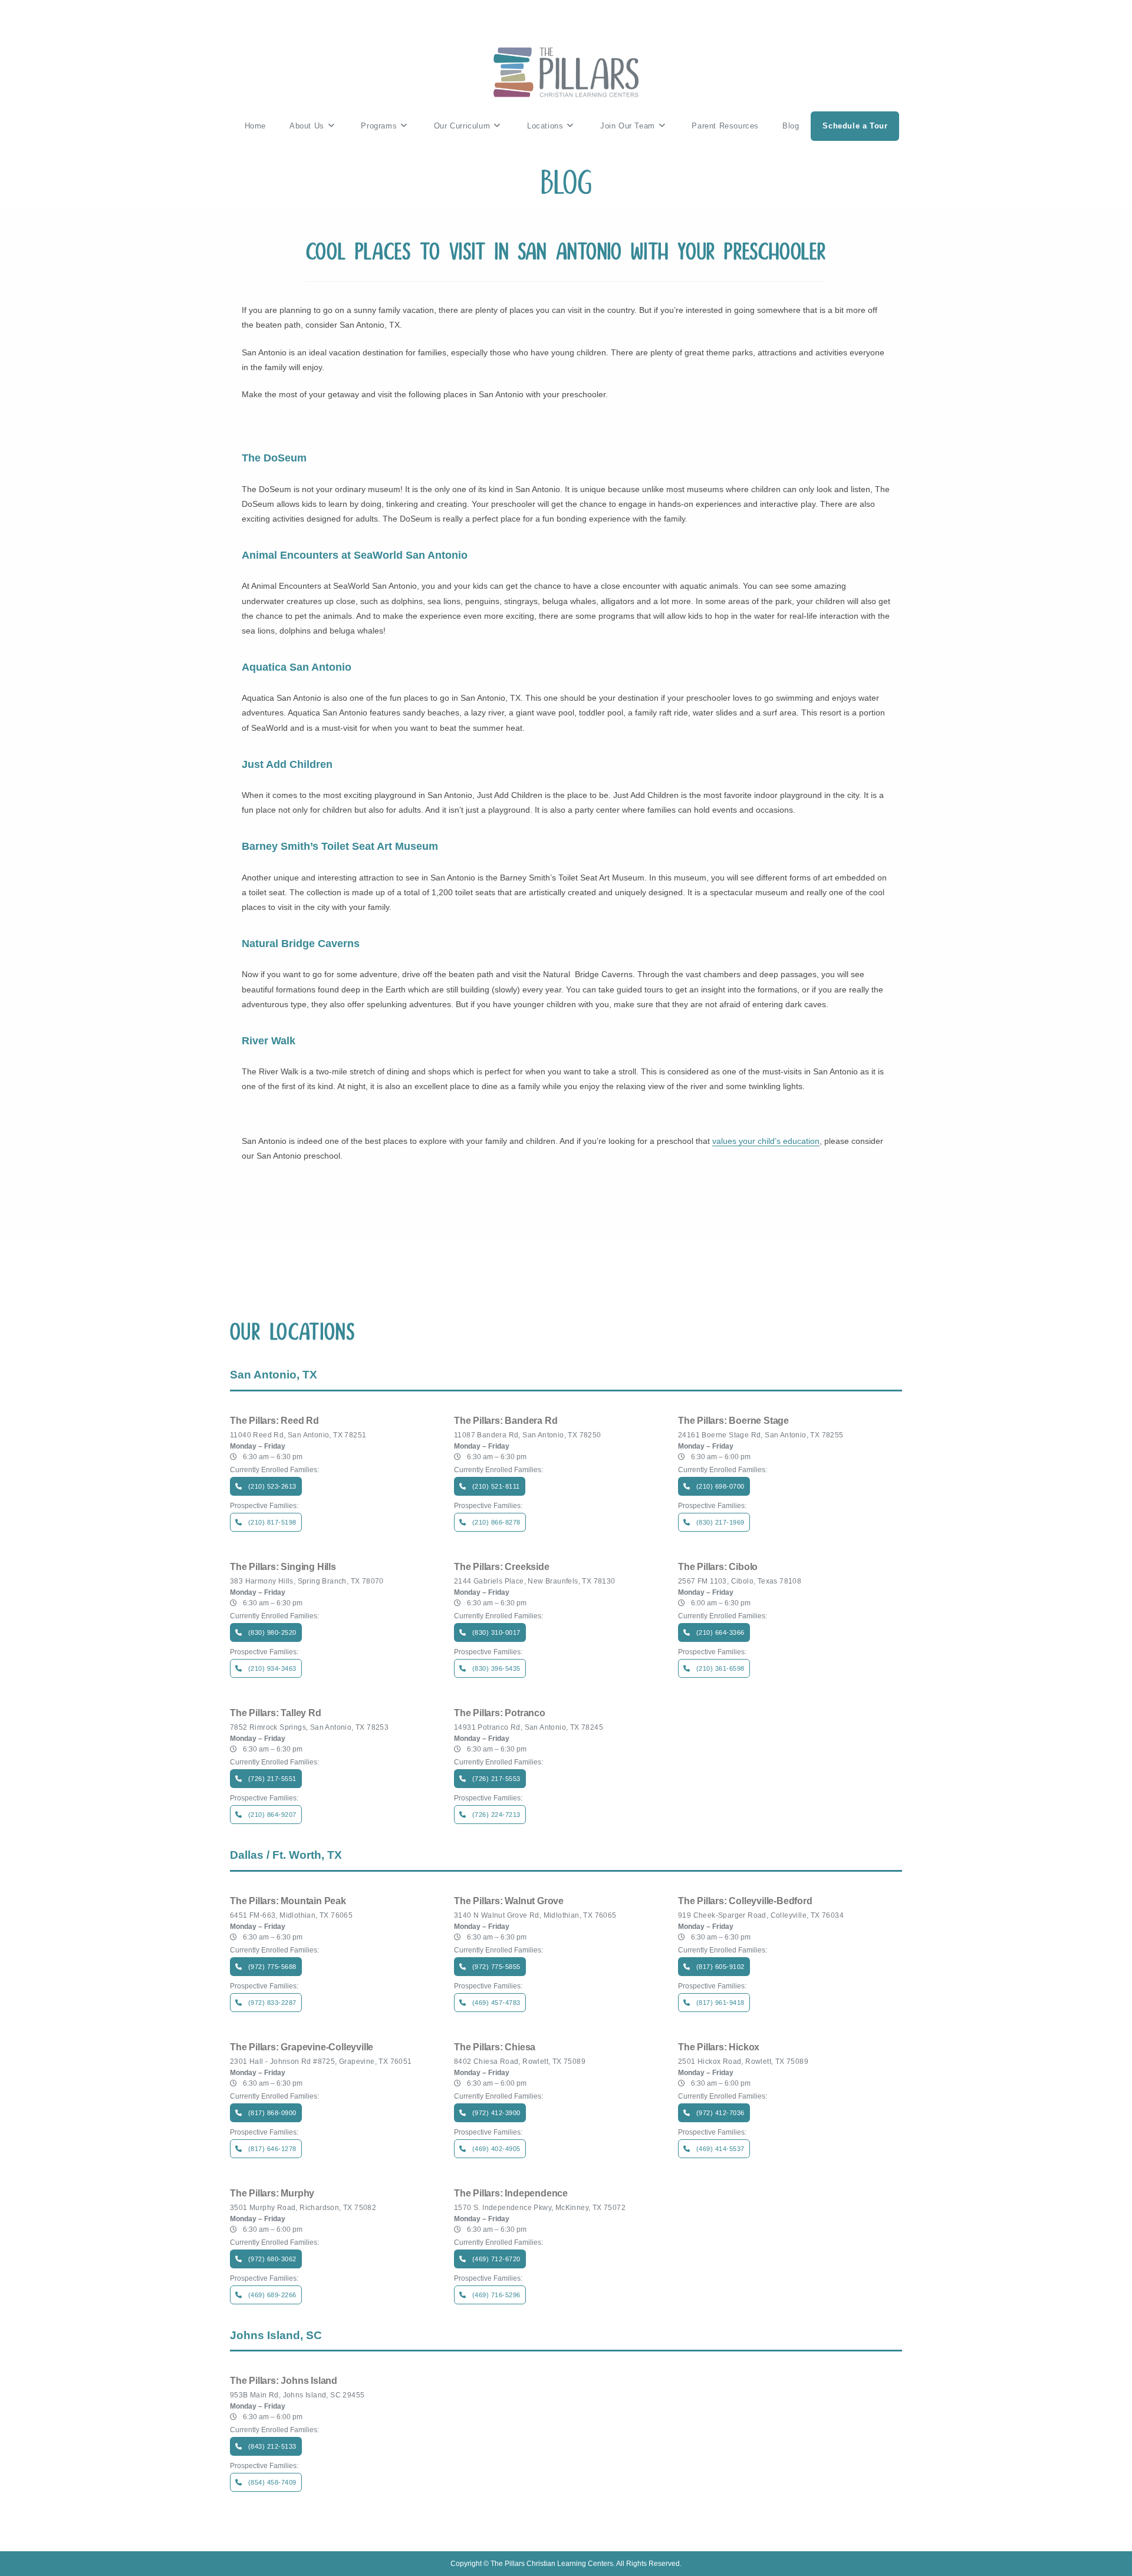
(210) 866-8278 (496, 1522)
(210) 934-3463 (272, 1668)
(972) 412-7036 (720, 2113)
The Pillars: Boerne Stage (733, 1421)
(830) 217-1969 (720, 1522)
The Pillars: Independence (511, 2194)
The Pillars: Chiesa (495, 2047)
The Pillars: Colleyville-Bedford (745, 1901)
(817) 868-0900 (272, 2113)
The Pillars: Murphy (272, 2194)
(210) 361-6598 (720, 1668)
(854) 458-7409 (272, 2482)
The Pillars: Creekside (502, 1567)
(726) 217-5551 (272, 1779)
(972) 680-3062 (272, 2259)
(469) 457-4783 (496, 2003)
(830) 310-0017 (496, 1632)
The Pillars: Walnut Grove (509, 1901)
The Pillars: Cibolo (718, 1567)
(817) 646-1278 (272, 2149)
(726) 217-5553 (496, 1779)
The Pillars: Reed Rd (274, 1421)
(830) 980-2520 (272, 1632)
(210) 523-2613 (272, 1486)
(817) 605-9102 (720, 1967)
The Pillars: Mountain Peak (288, 1901)
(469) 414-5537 (720, 2149)
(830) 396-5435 (496, 1668)
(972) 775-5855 (496, 1967)
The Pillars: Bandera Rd (506, 1421)
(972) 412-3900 (496, 2113)
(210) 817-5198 (272, 1522)
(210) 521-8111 (496, 1486)
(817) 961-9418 (720, 2003)
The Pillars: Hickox (719, 2047)
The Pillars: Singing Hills (283, 1567)
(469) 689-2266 (272, 2295)
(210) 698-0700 (720, 1486)
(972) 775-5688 (272, 1967)
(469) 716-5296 (496, 2295)
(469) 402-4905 (496, 2149)
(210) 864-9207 (272, 1815)
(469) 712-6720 (496, 2259)
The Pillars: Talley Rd (276, 1713)
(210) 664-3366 (720, 1632)
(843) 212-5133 (272, 2446)
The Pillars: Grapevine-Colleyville (302, 2047)
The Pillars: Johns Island (284, 2381)
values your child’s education (766, 1141)
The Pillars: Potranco (500, 1713)
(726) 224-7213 (496, 1815)
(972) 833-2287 (272, 2003)
